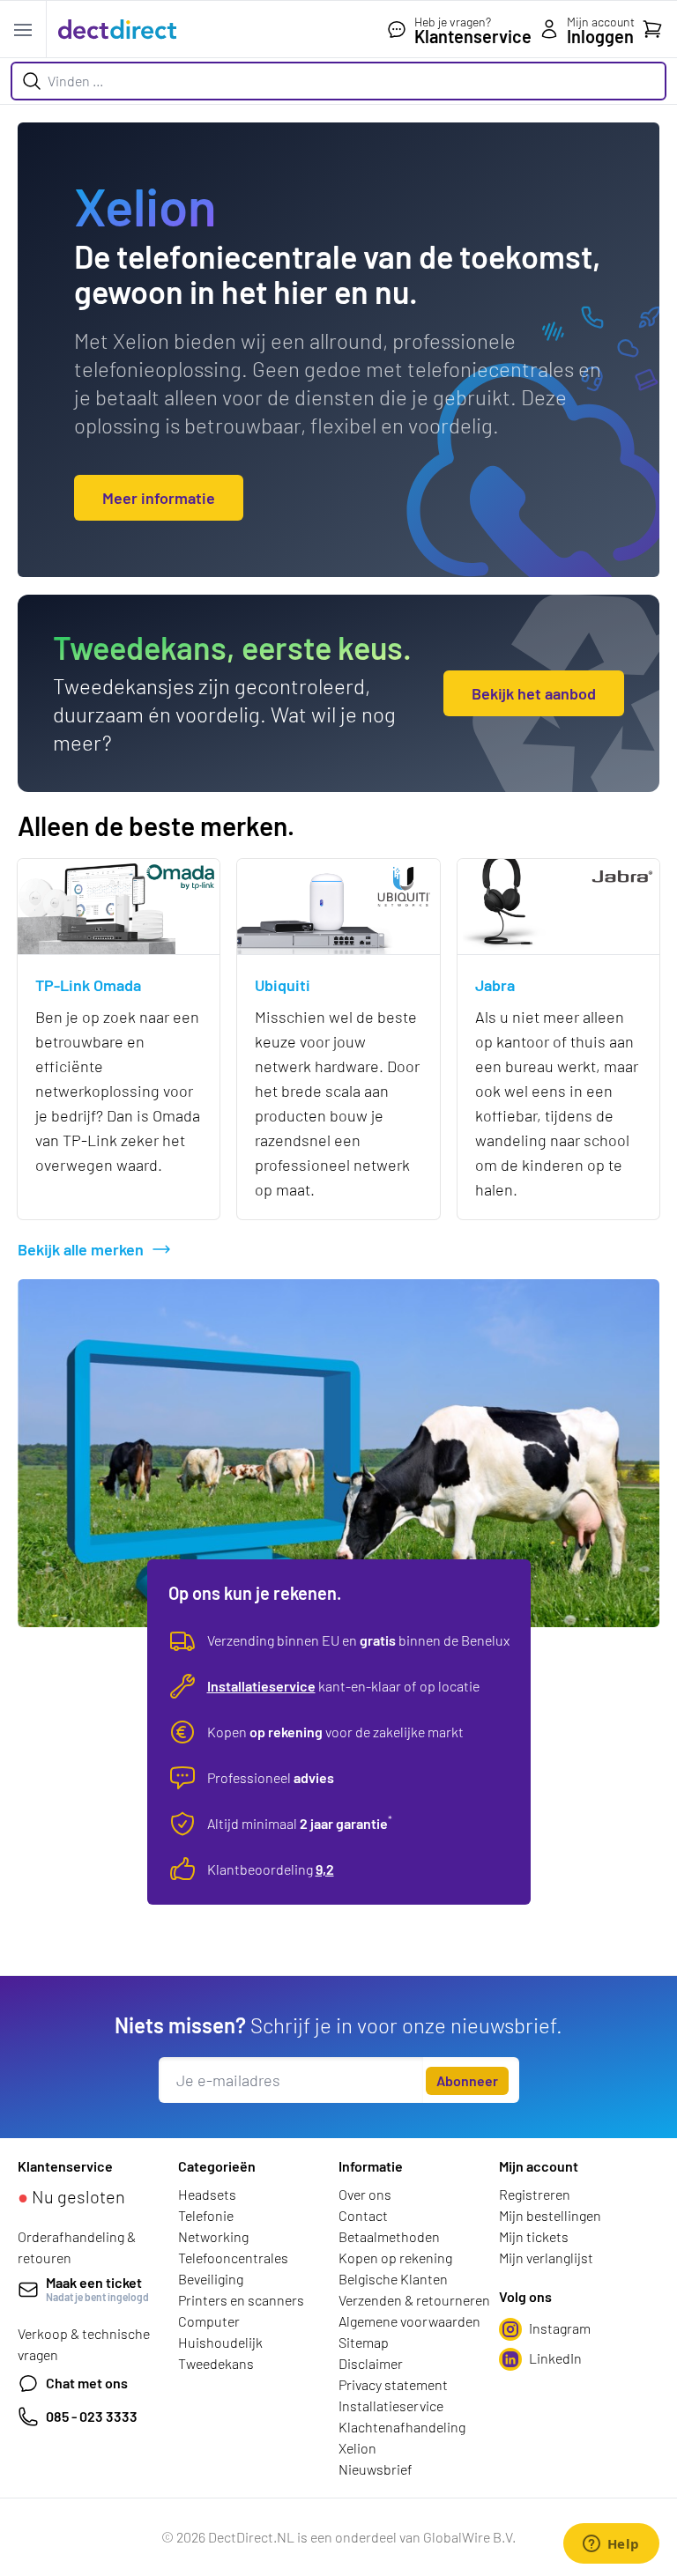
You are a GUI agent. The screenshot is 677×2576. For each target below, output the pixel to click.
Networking (213, 2236)
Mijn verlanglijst (546, 2258)
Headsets (207, 2194)
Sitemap (364, 2342)
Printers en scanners (241, 2300)
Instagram (560, 2328)
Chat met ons (87, 2383)
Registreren (535, 2194)
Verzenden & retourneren (414, 2300)
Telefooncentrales (233, 2258)
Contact (363, 2215)
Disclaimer (371, 2363)
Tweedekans (216, 2363)
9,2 (325, 1869)
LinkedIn (555, 2358)
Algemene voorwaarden (409, 2321)
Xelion (357, 2448)
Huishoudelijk (220, 2342)
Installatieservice (261, 1686)
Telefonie (206, 2215)
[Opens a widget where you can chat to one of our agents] (611, 2545)
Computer (209, 2321)
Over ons (365, 2194)
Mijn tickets (534, 2236)
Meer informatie (159, 498)
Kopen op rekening (395, 2258)
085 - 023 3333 (92, 2416)
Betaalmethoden (389, 2236)
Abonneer (467, 2080)
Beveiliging (211, 2279)
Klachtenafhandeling (402, 2427)
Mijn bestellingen (550, 2215)
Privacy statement (393, 2384)
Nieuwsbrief (376, 2469)
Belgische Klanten (393, 2279)
